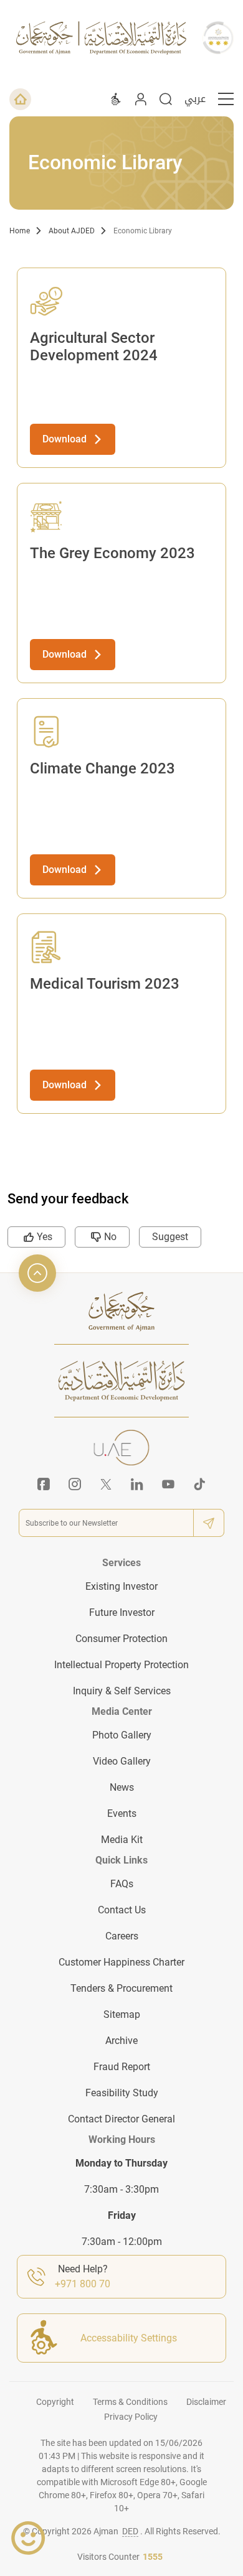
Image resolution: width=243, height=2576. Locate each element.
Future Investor (122, 1612)
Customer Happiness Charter (121, 1962)
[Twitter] (106, 1484)
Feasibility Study (122, 2093)
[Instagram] (75, 1484)
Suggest (170, 1237)
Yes (45, 1237)
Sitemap (122, 2014)
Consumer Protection (121, 1639)
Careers (122, 1936)
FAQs (122, 1884)
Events (122, 1813)
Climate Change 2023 (102, 768)
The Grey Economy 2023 (112, 553)
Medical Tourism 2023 (105, 984)
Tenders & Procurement (121, 1988)
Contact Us (122, 1910)
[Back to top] (37, 1273)
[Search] (166, 99)
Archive (121, 2041)
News (122, 1787)
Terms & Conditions (130, 2402)
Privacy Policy (131, 2417)
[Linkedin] (137, 1484)
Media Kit (122, 1840)
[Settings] (116, 99)
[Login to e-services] (141, 99)
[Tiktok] (199, 1484)
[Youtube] (168, 1484)
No (110, 1237)
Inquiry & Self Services (122, 1691)
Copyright (55, 2402)
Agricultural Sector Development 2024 (94, 347)
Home (20, 231)
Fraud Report (122, 2067)
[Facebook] (44, 1484)
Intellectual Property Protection (121, 1665)
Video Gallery (122, 1761)
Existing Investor (121, 1586)
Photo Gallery (122, 1735)
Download (64, 439)
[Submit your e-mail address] (209, 1523)
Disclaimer (206, 2402)
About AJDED (72, 231)
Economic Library (143, 231)
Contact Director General (121, 2119)
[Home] (20, 99)
